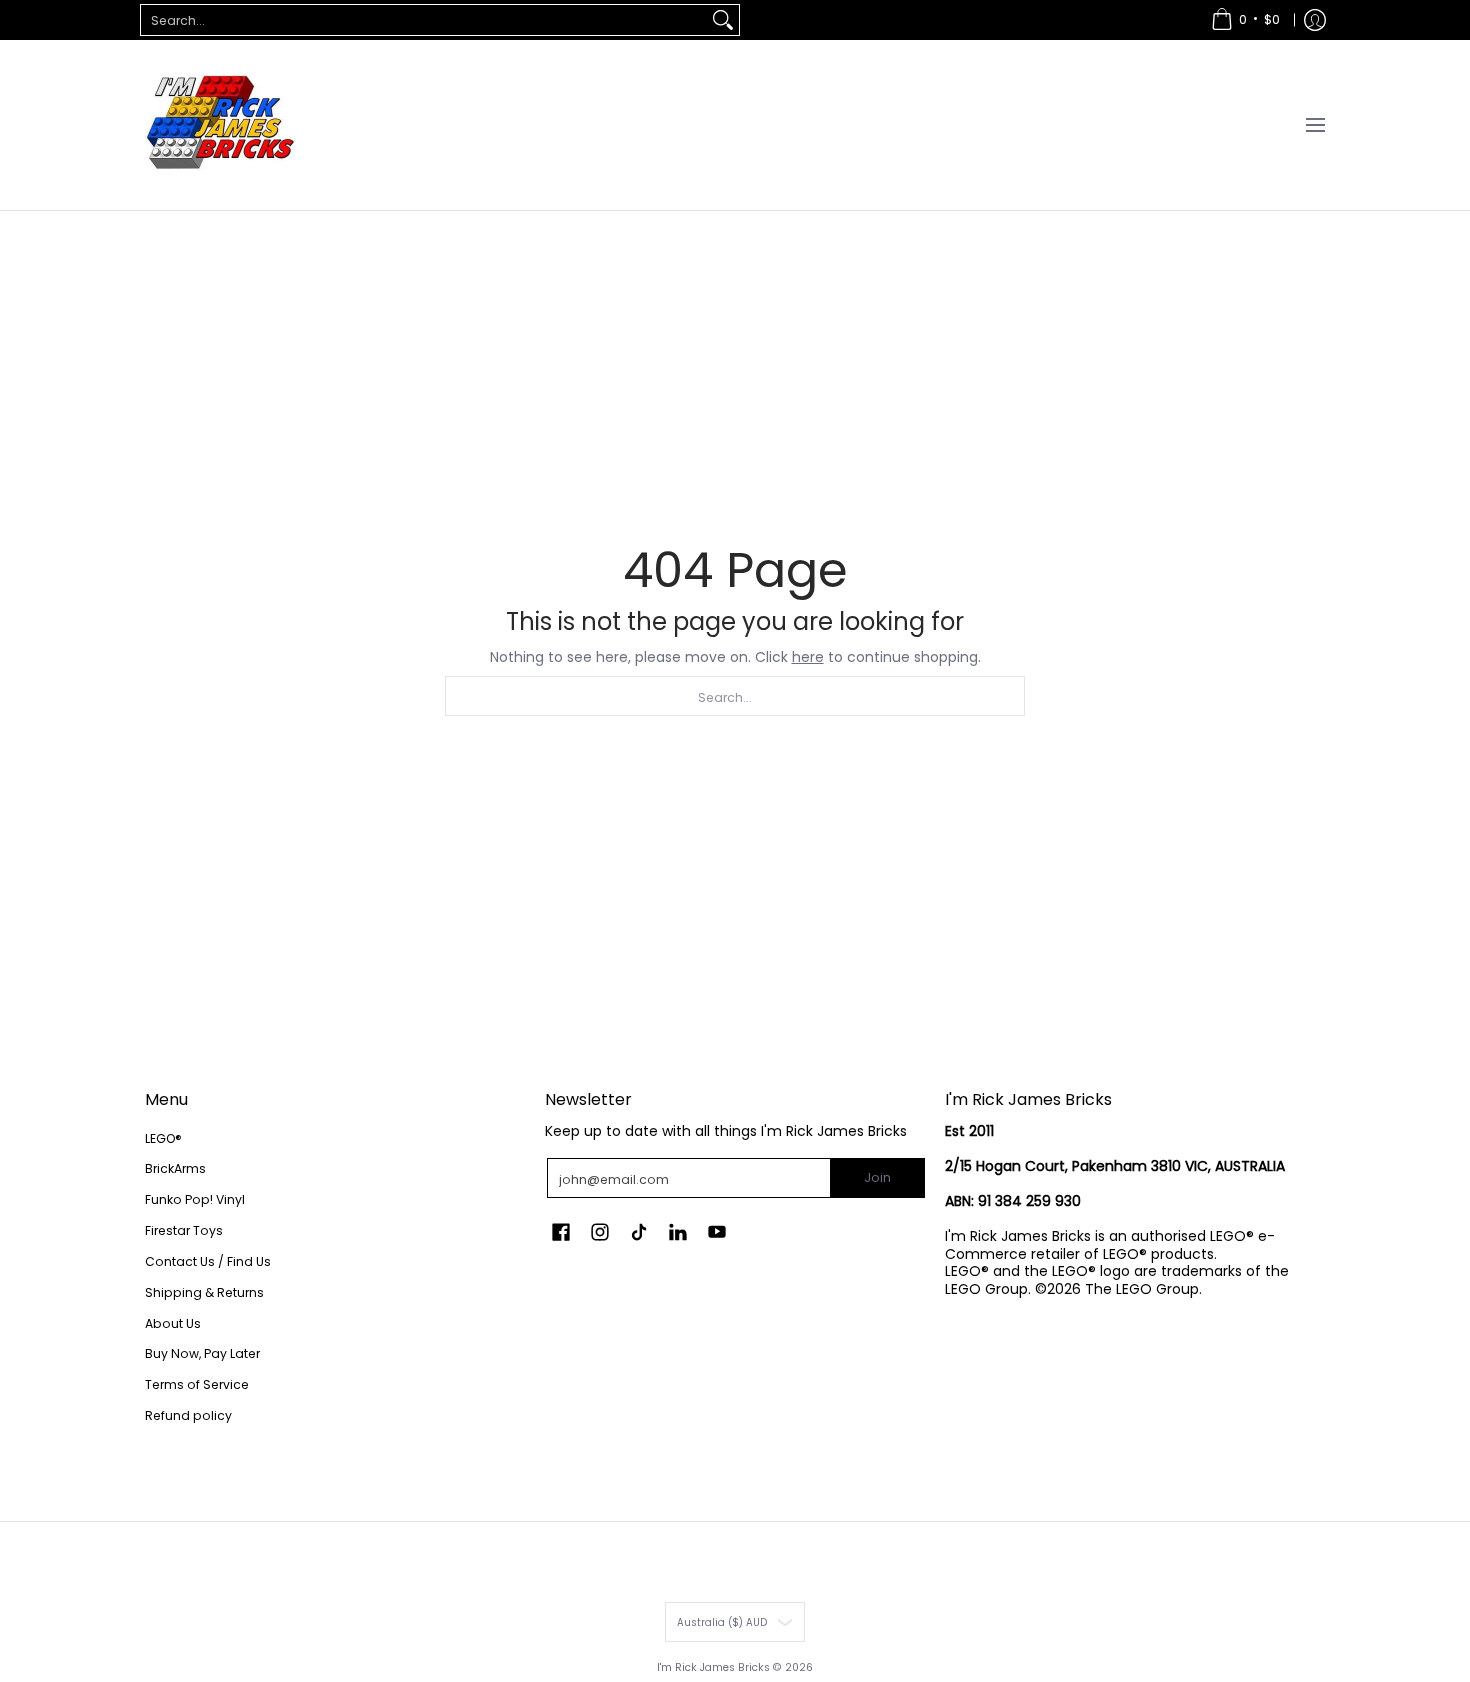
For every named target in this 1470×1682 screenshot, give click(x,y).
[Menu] (1314, 125)
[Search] (723, 20)
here (808, 657)
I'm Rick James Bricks (713, 1667)
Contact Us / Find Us (208, 1261)
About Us (173, 1323)
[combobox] (424, 20)
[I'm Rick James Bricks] (220, 125)
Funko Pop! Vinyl (195, 1199)
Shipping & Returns (204, 1292)
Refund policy (188, 1415)
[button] (561, 1231)
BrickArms (175, 1168)
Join (877, 1177)
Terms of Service (197, 1384)
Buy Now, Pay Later (202, 1353)
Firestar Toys (184, 1230)
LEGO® (163, 1138)
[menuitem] (1245, 20)
